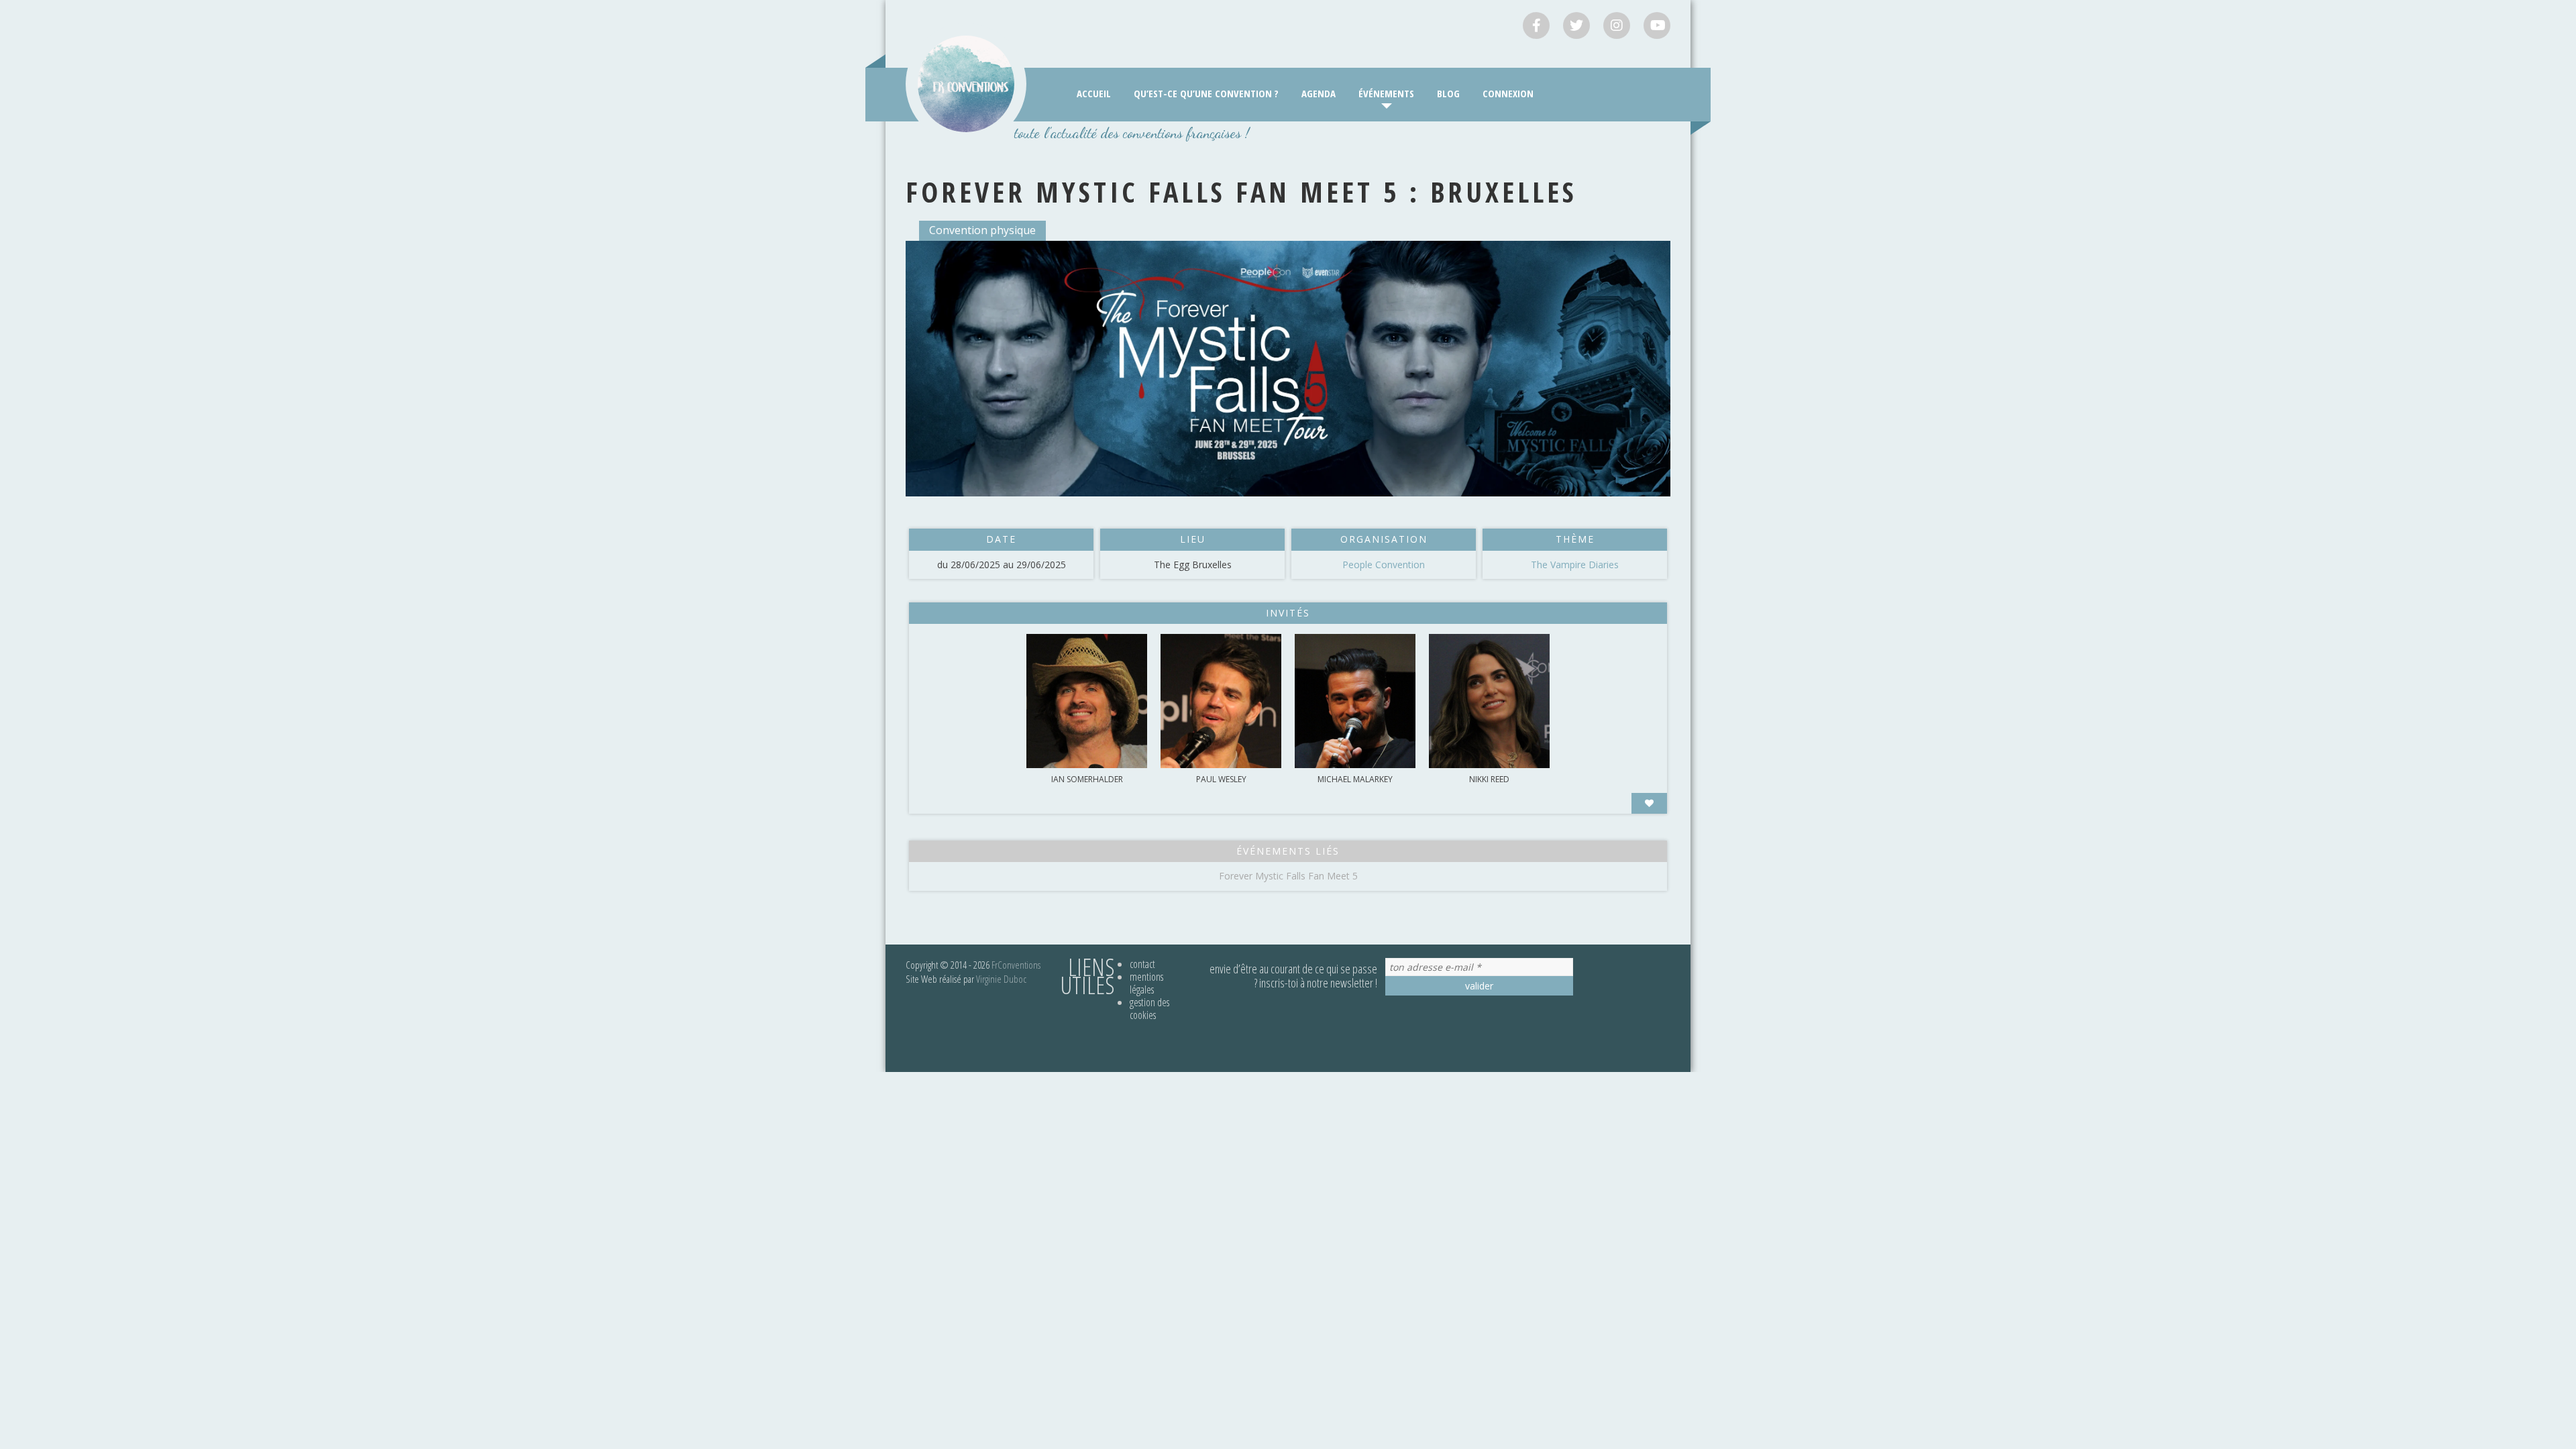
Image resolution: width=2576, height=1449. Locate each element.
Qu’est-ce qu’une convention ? (1206, 93)
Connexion (1508, 93)
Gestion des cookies (1149, 1009)
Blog (1448, 93)
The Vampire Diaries (1575, 565)
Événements (1386, 93)
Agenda (1319, 93)
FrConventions (1016, 965)
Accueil (1094, 93)
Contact (1142, 964)
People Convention (1384, 565)
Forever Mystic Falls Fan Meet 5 (1288, 876)
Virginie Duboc (1001, 979)
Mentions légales (1146, 983)
